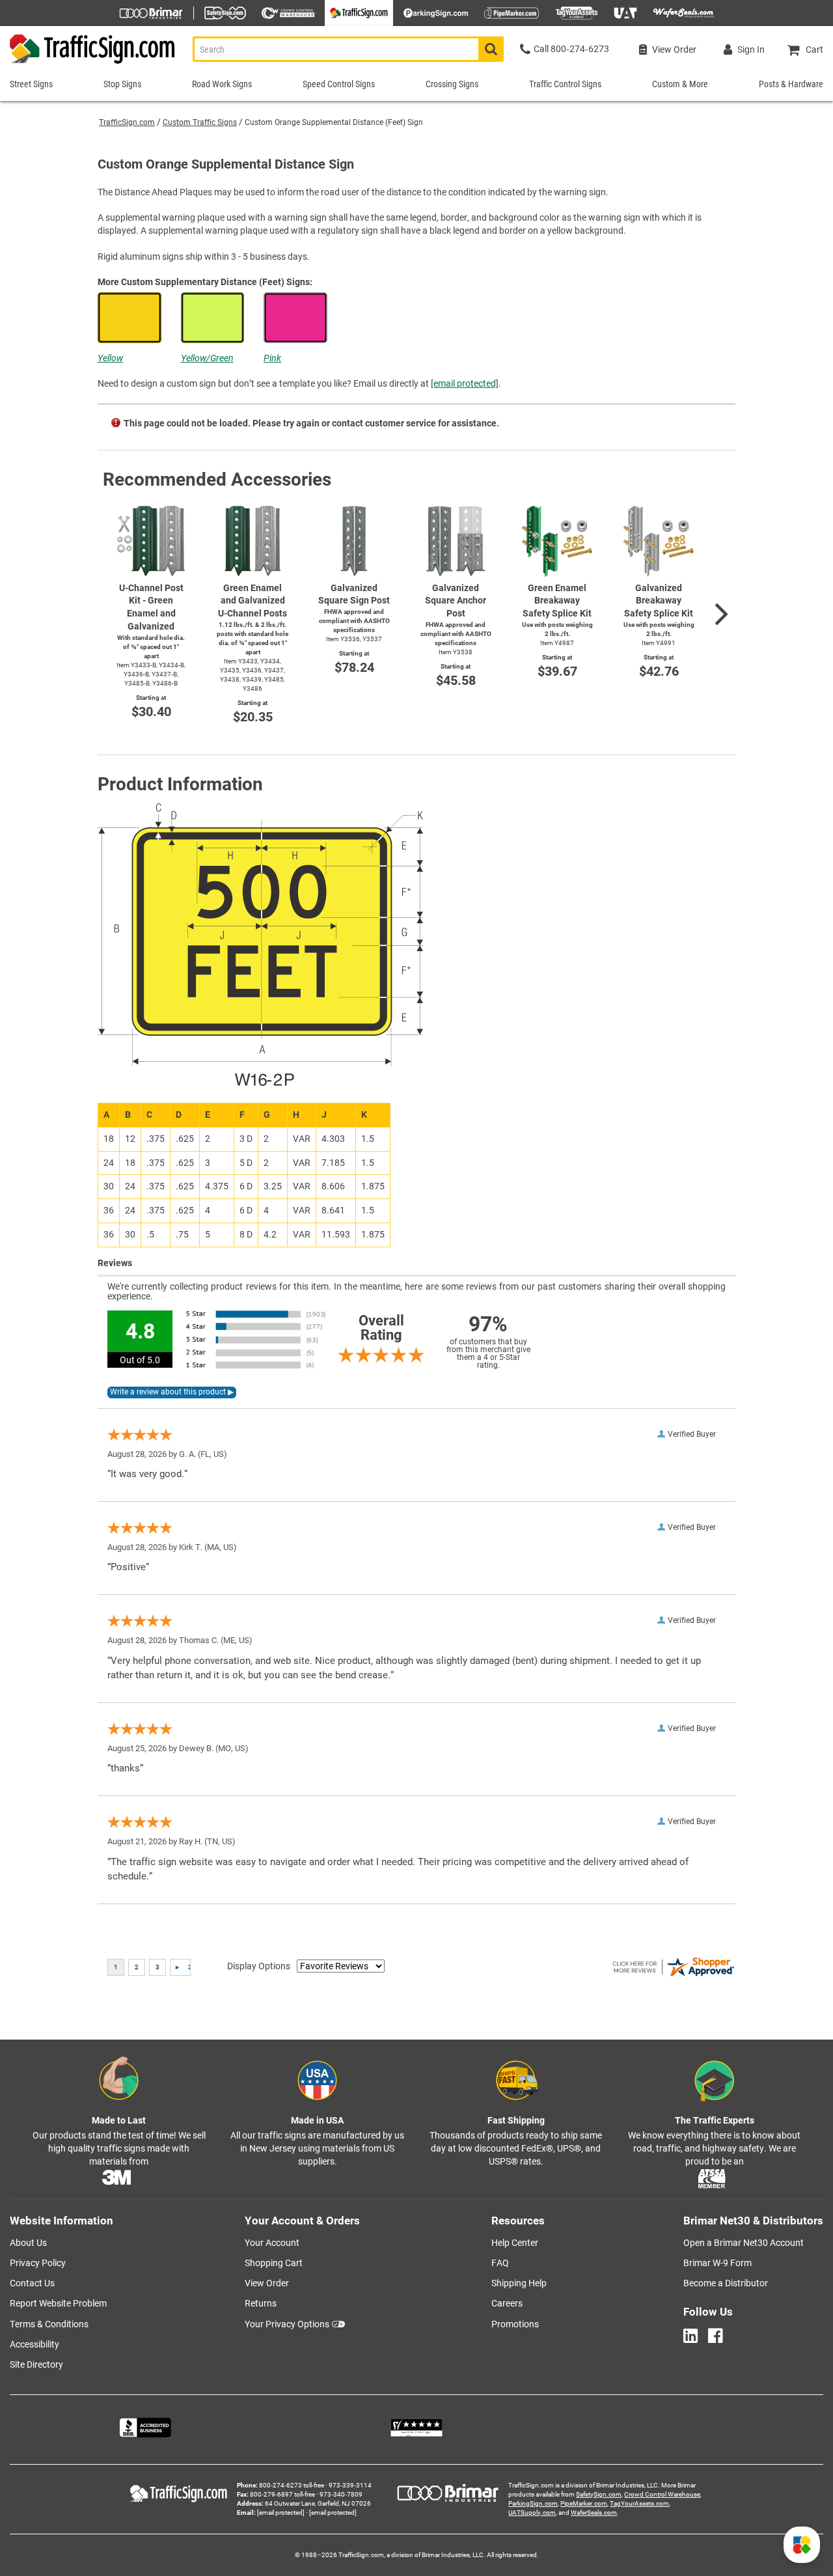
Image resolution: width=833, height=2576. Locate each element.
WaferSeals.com (594, 2513)
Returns (261, 2303)
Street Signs (31, 84)
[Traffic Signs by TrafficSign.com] (88, 63)
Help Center (515, 2243)
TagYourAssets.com (639, 2503)
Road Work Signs (222, 84)
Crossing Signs (452, 84)
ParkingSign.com (533, 2503)
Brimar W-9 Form (717, 2263)
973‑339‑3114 (350, 2485)
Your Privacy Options (287, 2324)
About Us (28, 2243)
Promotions (515, 2324)
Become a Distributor (726, 2283)
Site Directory (36, 2364)
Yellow (110, 358)
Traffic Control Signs (565, 84)
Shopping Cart (274, 2263)
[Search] (491, 49)
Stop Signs (122, 84)
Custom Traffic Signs (200, 122)
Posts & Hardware (791, 84)
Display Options (259, 1966)
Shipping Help (519, 2283)
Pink (272, 358)
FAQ (500, 2263)
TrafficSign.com (127, 122)
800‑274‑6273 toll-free (292, 2485)
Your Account (272, 2243)
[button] (802, 2545)
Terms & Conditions (49, 2324)
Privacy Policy (38, 2263)
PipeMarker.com (584, 2503)
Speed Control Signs (339, 84)
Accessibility (34, 2344)
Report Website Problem (58, 2303)
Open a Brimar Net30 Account (744, 2243)
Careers (507, 2303)
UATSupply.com (532, 2513)
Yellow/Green (207, 358)
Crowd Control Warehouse (662, 2494)
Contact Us (32, 2283)
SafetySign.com (599, 2494)
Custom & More (680, 84)
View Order (267, 2283)
